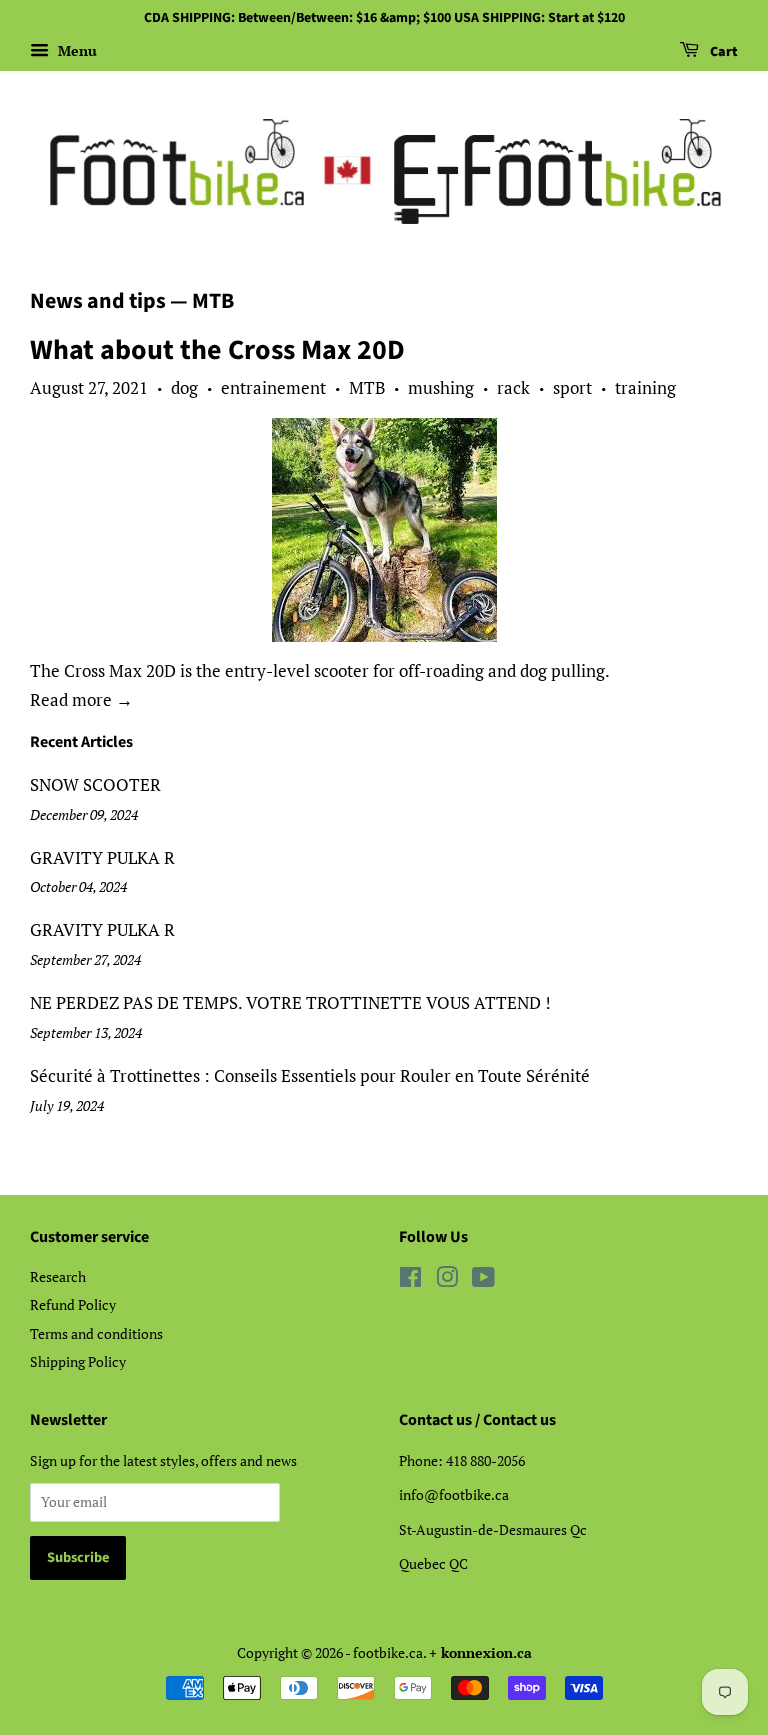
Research (58, 1276)
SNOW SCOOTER (95, 784)
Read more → (81, 699)
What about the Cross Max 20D (217, 350)
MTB (367, 387)
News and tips (98, 301)
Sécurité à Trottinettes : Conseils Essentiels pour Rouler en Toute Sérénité (310, 1075)
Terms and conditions (96, 1333)
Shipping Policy (78, 1361)
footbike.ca (388, 1652)
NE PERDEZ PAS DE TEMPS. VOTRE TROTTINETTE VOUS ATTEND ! (290, 1002)
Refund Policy (73, 1304)
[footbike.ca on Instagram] (447, 1280)
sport (572, 387)
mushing (441, 387)
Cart (722, 52)
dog (184, 387)
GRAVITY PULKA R (102, 857)
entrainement (273, 387)
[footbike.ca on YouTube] (483, 1280)
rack (513, 387)
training (645, 387)
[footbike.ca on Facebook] (410, 1280)
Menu (75, 50)
